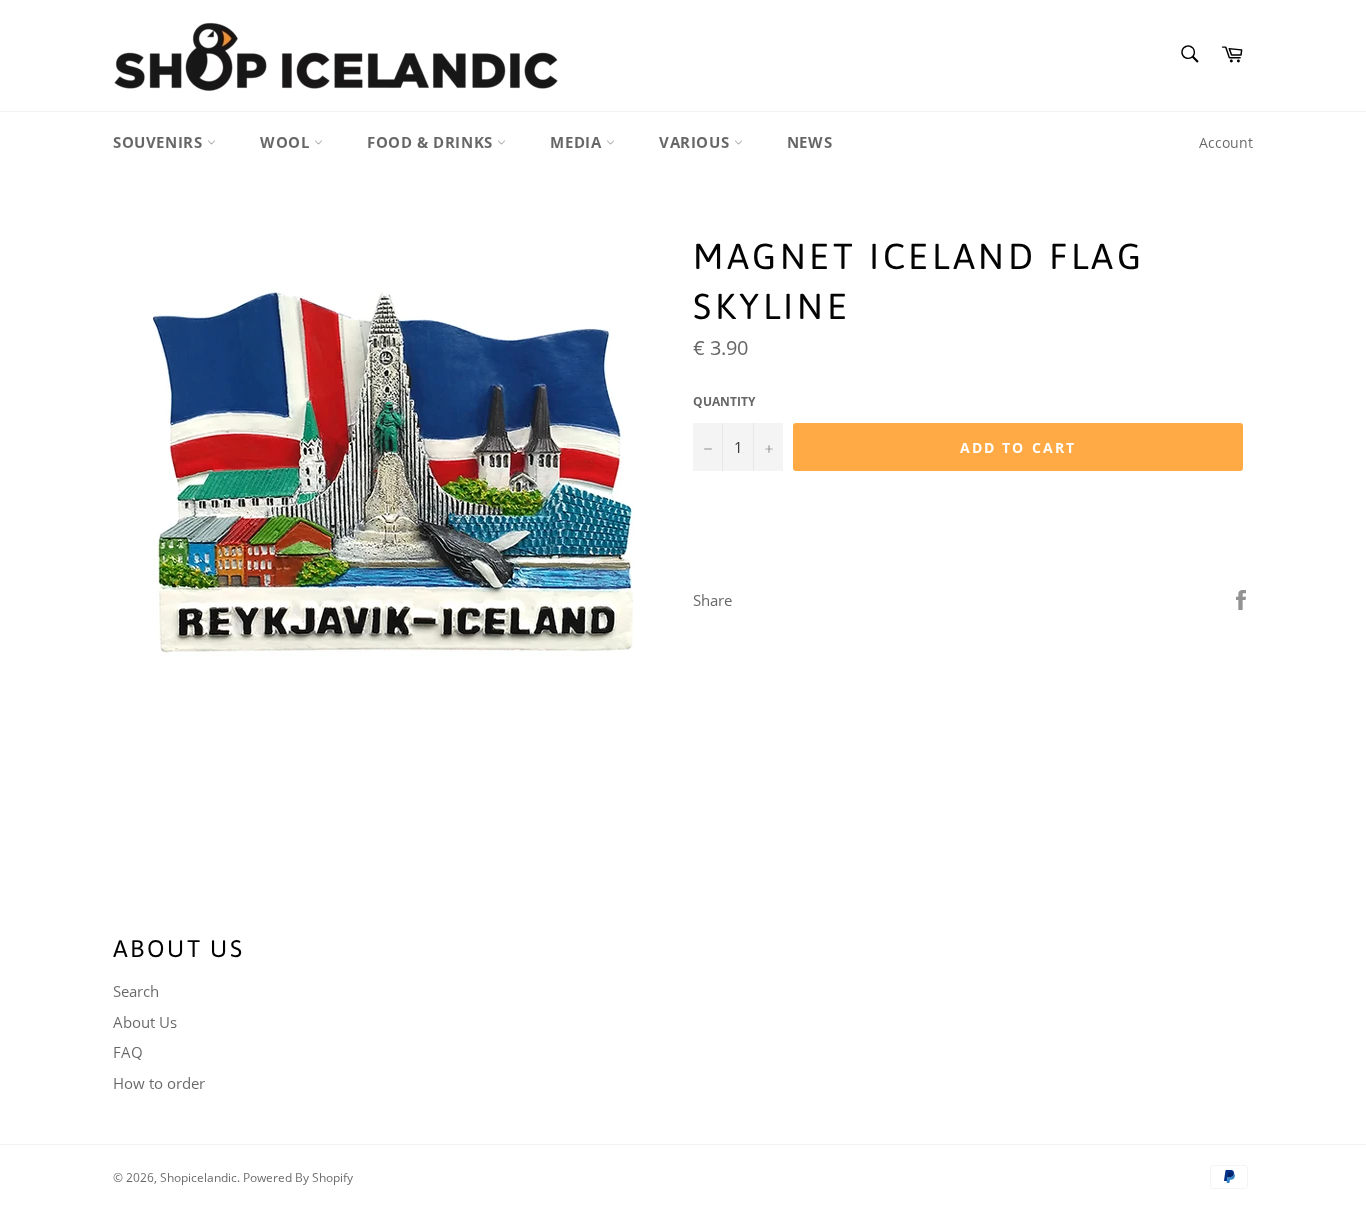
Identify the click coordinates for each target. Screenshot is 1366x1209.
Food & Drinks (432, 142)
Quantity (724, 402)
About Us (145, 1022)
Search (136, 991)
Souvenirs (160, 142)
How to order (159, 1083)
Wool (287, 142)
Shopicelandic (198, 1177)
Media (578, 142)
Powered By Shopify (298, 1177)
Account (1226, 142)
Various (696, 142)
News (809, 142)
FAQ (128, 1052)
